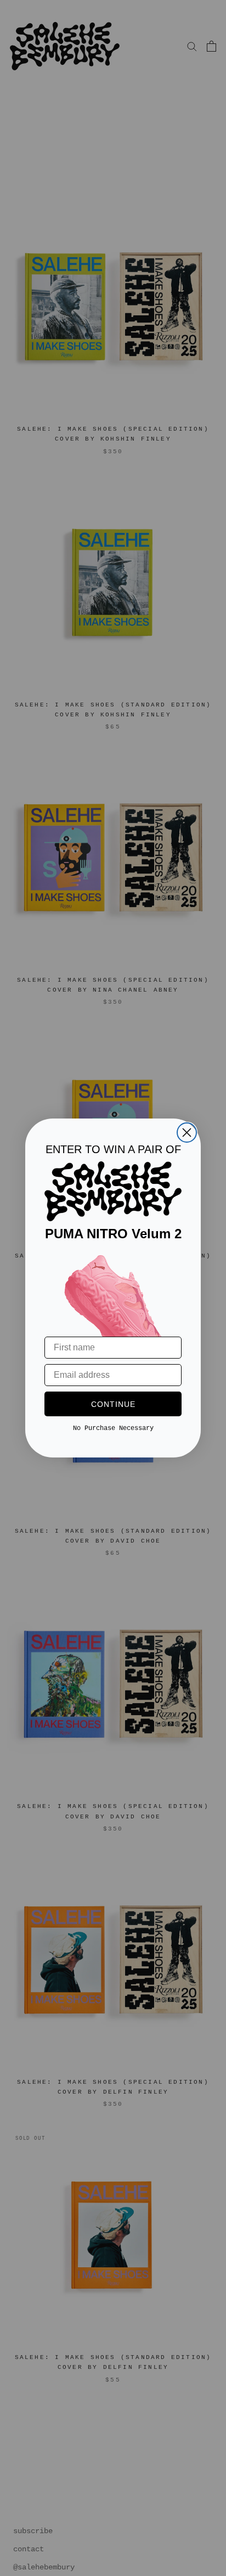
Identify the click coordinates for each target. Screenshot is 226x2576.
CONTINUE (113, 1404)
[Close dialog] (187, 1133)
